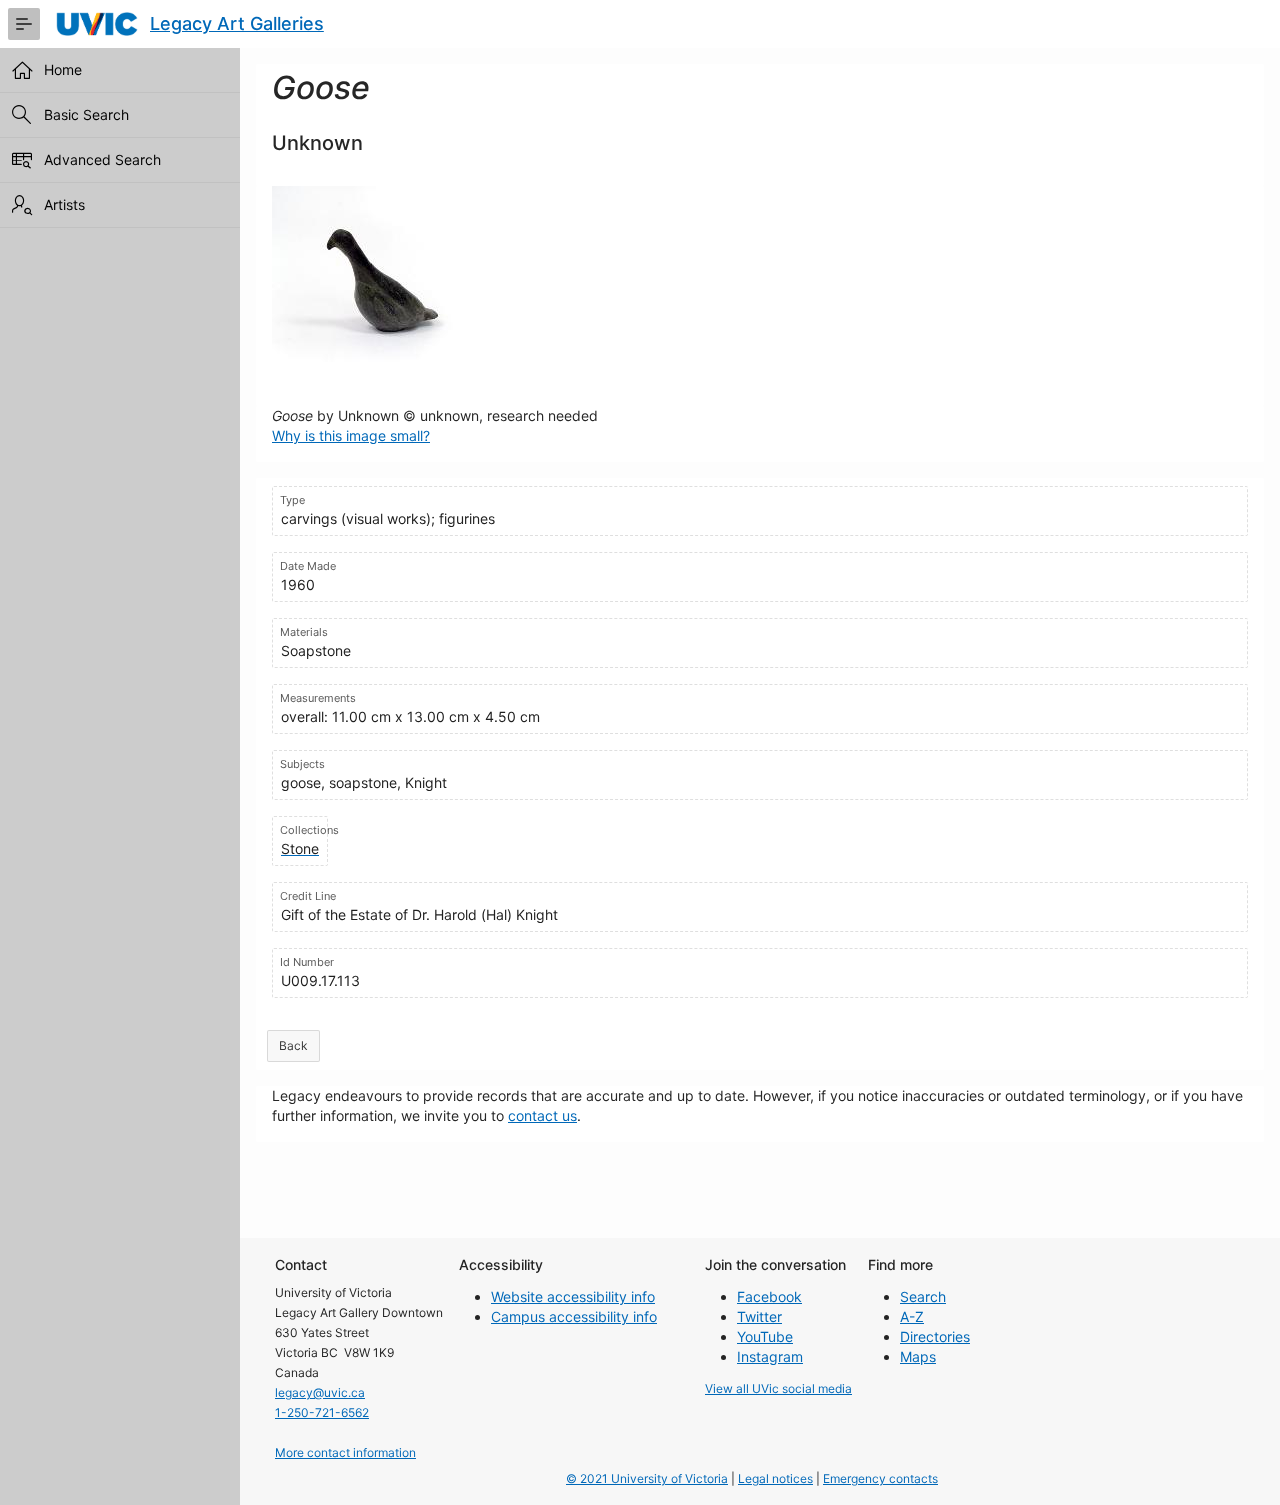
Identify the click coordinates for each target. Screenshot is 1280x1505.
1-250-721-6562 (322, 1412)
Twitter (759, 1316)
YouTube (765, 1336)
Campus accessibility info (574, 1316)
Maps (918, 1356)
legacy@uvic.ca (320, 1392)
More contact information (345, 1452)
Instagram (770, 1356)
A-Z (912, 1316)
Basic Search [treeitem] (86, 114)
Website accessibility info (573, 1296)
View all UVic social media (778, 1388)
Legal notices (775, 1478)
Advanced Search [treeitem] (102, 159)
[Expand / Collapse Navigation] (24, 24)
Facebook (769, 1296)
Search (923, 1296)
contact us (542, 1115)
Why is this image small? (351, 435)
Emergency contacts (880, 1478)
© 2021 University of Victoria (647, 1478)
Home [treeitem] (63, 69)
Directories (935, 1336)
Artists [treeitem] (64, 204)
